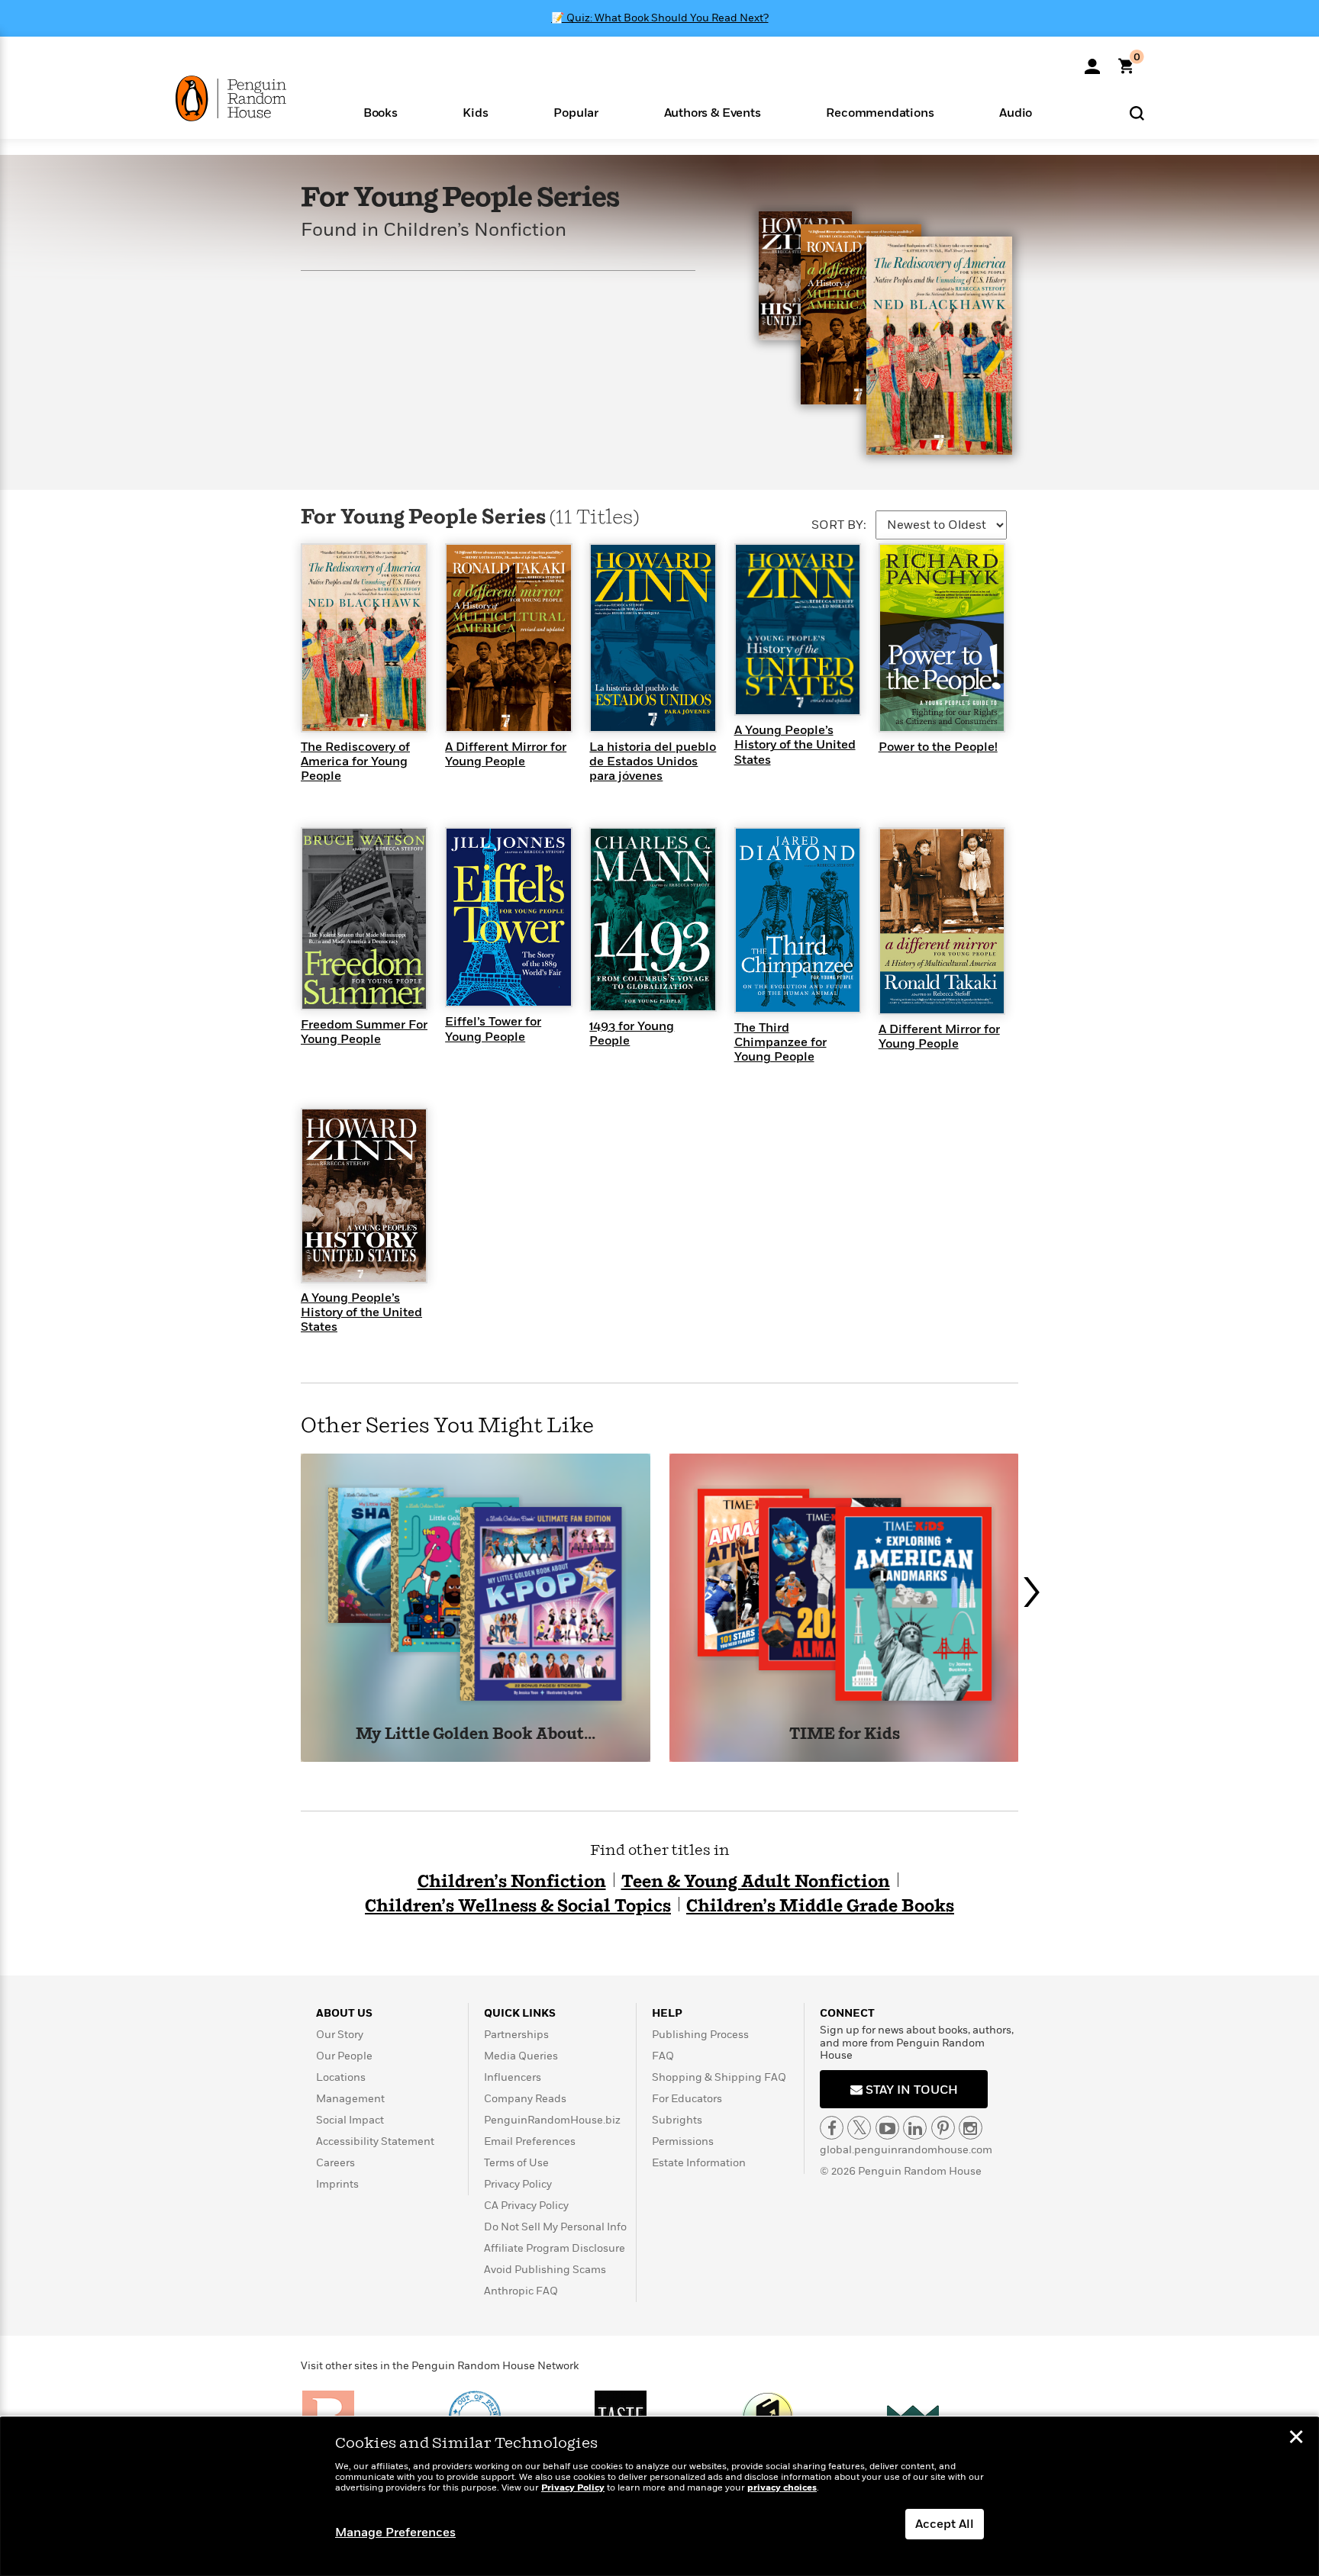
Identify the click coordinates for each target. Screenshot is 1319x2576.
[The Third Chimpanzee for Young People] (798, 919)
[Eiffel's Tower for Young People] (508, 916)
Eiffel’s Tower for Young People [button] (493, 1029)
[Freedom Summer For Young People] (364, 918)
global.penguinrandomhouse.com (906, 2150)
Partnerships (516, 2035)
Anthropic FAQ (521, 2291)
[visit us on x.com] (859, 2128)
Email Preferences (530, 2141)
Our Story (340, 2035)
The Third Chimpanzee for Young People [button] (780, 1042)
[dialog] (659, 2497)
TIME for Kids (845, 1735)
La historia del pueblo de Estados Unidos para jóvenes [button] (653, 762)
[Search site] (1137, 113)
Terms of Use (516, 2163)
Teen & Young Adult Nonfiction (756, 1882)
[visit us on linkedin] (915, 2128)
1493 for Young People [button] (632, 1034)
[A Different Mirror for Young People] (508, 637)
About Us (344, 2013)
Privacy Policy (518, 2184)
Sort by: (839, 525)
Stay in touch (910, 2090)
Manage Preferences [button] (395, 2533)
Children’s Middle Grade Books (820, 1906)
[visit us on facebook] (832, 2128)
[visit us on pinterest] (943, 2128)
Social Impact (350, 2120)
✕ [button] (1296, 2439)
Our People (344, 2056)
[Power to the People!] (942, 637)
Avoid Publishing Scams (545, 2270)
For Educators (687, 2099)
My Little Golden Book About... (476, 1735)
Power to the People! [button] (938, 747)
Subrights (677, 2120)
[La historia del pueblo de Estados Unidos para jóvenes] (653, 637)
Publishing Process (700, 2035)
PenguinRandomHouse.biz (552, 2120)
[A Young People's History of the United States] (798, 629)
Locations (341, 2077)
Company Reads (525, 2099)
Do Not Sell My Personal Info (555, 2227)
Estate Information (699, 2163)
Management (350, 2099)
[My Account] (1092, 61)
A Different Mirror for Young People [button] (506, 754)
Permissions (683, 2141)
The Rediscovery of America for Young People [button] (355, 762)
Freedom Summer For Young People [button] (364, 1032)
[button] (381, 112)
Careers (335, 2163)
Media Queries (521, 2056)
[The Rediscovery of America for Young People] (364, 637)
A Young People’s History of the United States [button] (795, 745)
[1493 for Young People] (653, 919)
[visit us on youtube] (887, 2128)
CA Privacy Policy (526, 2206)
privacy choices (782, 2488)
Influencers (513, 2077)
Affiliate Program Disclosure (555, 2248)
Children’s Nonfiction (512, 1882)
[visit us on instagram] (971, 2128)
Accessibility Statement (375, 2141)
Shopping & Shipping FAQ (719, 2077)
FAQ (663, 2056)
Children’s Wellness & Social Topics (518, 1906)
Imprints (337, 2184)
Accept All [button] (945, 2524)
